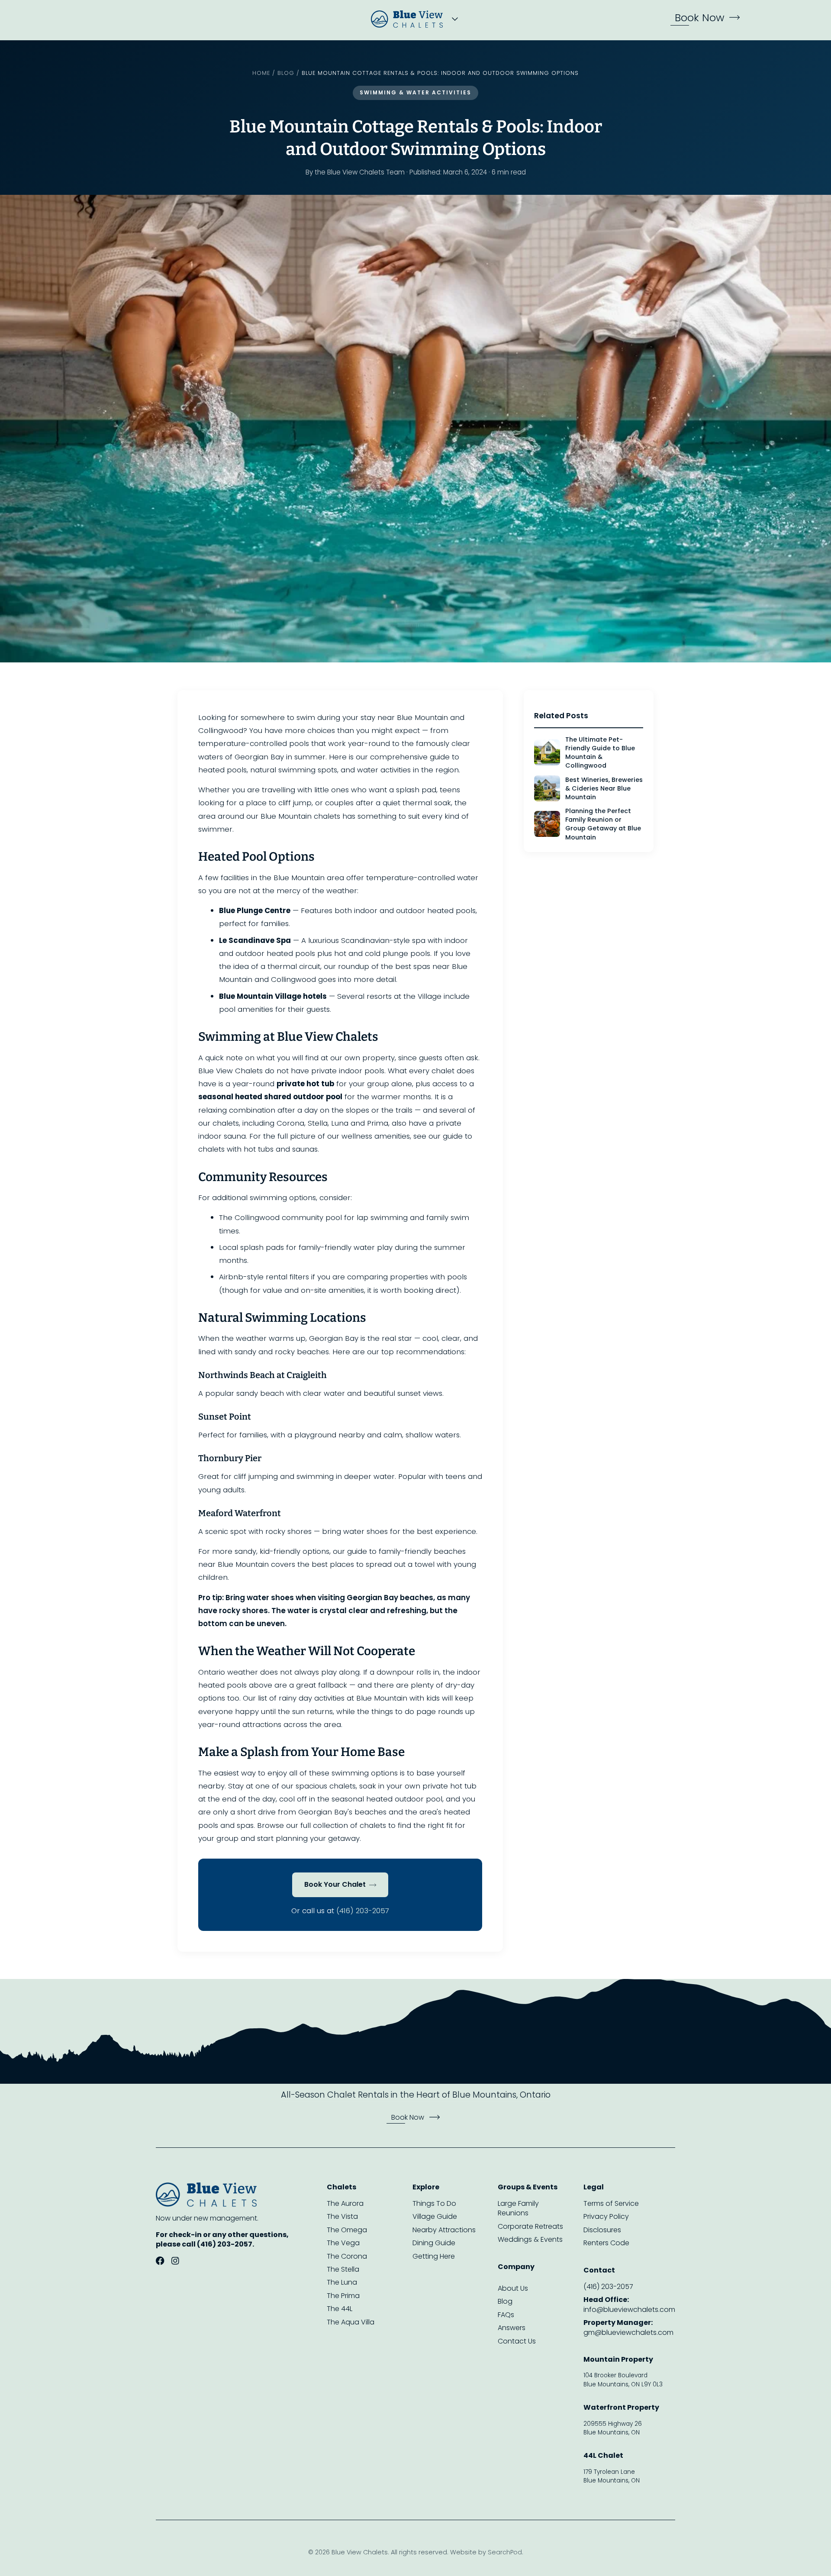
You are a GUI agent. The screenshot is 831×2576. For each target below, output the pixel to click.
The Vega (343, 2243)
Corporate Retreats (530, 2227)
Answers (512, 2328)
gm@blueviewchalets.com (628, 2327)
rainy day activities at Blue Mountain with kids (359, 1698)
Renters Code (606, 2243)
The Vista (342, 2217)
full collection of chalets (343, 1825)
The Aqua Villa (351, 2322)
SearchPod (505, 2552)
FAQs (506, 2315)
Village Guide (435, 2217)
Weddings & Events (530, 2240)
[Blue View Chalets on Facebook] (160, 2262)
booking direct (430, 1290)
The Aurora (345, 2204)
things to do (393, 1711)
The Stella (343, 2269)
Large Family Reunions (518, 2208)
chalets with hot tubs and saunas (258, 1149)
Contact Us (517, 2341)
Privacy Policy (606, 2217)
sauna (235, 1136)
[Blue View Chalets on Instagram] (175, 2262)
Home (261, 73)
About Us (513, 2289)
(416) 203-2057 (363, 1911)
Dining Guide (434, 2243)
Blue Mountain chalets (300, 816)
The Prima (343, 2296)
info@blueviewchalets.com (629, 2305)
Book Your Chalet (335, 1884)
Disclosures (602, 2230)
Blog (286, 73)
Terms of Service (611, 2204)
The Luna (342, 2282)
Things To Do (434, 2204)
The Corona (347, 2256)
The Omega (347, 2230)
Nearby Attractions (444, 2230)
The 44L (340, 2309)
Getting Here (434, 2256)
